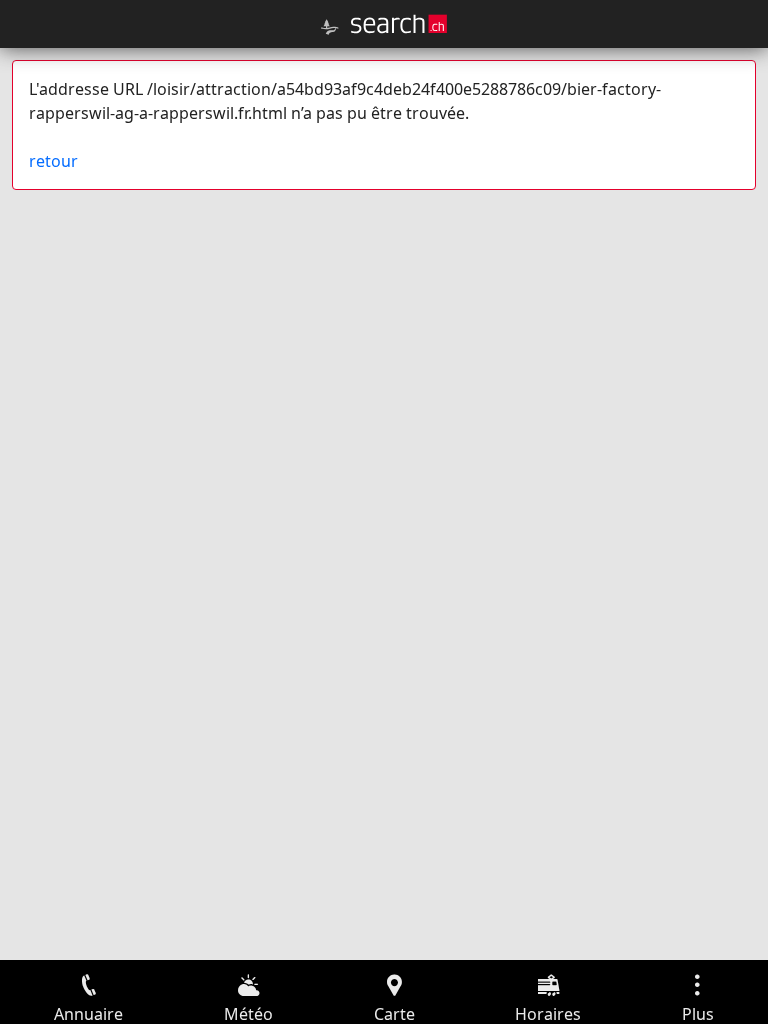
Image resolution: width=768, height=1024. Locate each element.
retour (53, 161)
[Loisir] (330, 27)
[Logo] (399, 24)
